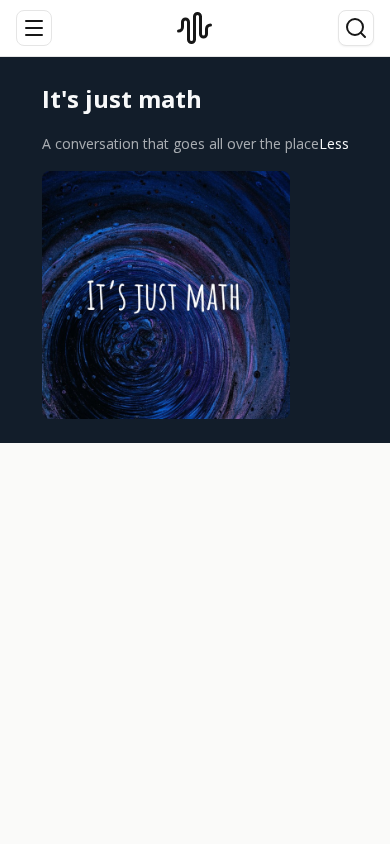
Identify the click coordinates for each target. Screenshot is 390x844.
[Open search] (356, 28)
